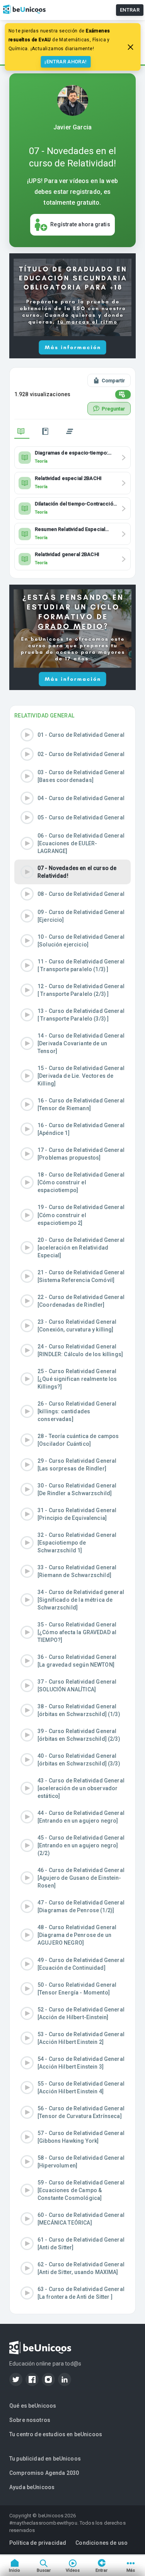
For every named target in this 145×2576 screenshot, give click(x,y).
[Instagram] (48, 2379)
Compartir (113, 381)
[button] (72, 735)
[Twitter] (16, 2379)
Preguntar (113, 409)
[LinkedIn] (65, 2379)
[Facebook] (32, 2379)
